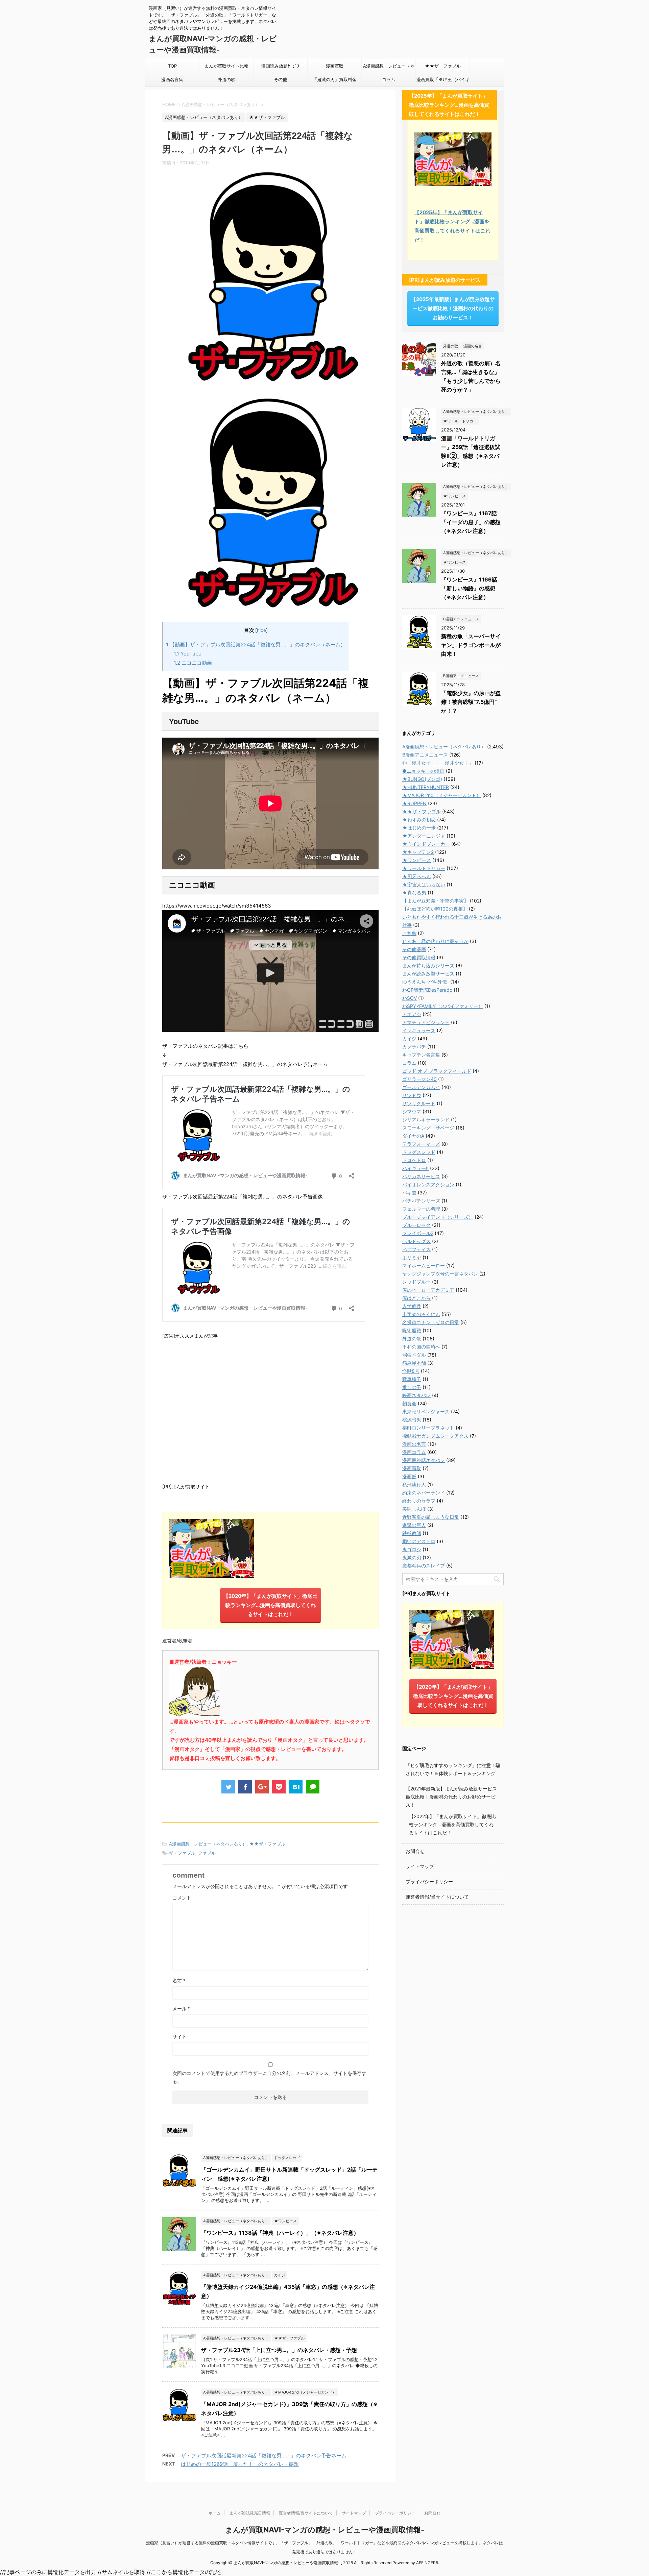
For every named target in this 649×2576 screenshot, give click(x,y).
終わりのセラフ (419, 1501)
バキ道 (409, 1193)
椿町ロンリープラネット (428, 1428)
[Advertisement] (270, 1410)
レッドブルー (416, 1282)
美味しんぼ (414, 1509)
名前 (179, 1980)
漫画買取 (335, 66)
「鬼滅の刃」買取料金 (335, 79)
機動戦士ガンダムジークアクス (435, 1436)
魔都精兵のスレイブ (424, 1566)
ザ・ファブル (182, 1853)
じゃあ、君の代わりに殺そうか (435, 941)
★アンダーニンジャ (424, 836)
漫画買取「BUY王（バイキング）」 (443, 81)
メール (181, 2009)
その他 (280, 79)
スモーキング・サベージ (428, 1128)
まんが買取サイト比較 (226, 66)
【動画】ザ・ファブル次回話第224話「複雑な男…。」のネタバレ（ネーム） (256, 645)
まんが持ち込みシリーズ (428, 965)
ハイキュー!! (415, 1168)
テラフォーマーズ (421, 1144)
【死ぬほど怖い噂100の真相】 (435, 909)
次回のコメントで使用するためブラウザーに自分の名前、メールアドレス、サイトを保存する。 (269, 2077)
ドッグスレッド (419, 1152)
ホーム (215, 2513)
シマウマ (412, 1111)
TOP (172, 66)
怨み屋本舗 (414, 1363)
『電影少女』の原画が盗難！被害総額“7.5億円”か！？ (471, 702)
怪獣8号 (411, 1371)
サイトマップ (420, 1866)
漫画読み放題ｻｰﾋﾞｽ (280, 66)
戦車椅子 (412, 1379)
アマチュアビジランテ (426, 1022)
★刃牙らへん (417, 876)
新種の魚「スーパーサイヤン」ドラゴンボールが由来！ (471, 645)
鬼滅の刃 (412, 1557)
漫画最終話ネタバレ (424, 1460)
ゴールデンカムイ (421, 1087)
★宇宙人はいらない (424, 884)
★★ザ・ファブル (443, 66)
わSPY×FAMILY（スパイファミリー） (443, 1006)
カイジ (409, 1038)
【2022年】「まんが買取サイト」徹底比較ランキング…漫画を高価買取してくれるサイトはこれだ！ (452, 1824)
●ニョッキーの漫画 (423, 771)
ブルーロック (416, 1225)
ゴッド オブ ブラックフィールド (437, 1071)
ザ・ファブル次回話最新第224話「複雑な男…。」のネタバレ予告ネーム (264, 2456)
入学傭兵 (412, 1306)
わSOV (410, 998)
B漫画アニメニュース (425, 755)
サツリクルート (419, 1103)
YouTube (188, 654)
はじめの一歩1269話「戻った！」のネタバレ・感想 (240, 2464)
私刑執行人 (414, 1484)
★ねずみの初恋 (419, 820)
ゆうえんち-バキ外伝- (426, 982)
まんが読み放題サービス (428, 974)
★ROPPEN (414, 803)
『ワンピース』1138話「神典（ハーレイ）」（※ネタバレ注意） (280, 2233)
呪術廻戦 (412, 1330)
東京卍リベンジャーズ (426, 1411)
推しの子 (412, 1387)
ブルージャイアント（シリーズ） (438, 1217)
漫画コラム (414, 1452)
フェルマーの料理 (421, 1209)
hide (261, 630)
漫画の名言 (414, 1444)
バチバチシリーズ (421, 1201)
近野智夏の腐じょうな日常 (431, 1517)
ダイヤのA (413, 1136)
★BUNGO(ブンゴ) (422, 779)
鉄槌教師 (412, 1533)
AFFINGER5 (427, 2563)
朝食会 (409, 1403)
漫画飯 (409, 1476)
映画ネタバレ (416, 1395)
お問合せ (415, 1851)
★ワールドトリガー (424, 868)
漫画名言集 (172, 79)
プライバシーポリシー (429, 1881)
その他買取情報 (419, 957)
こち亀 (409, 933)
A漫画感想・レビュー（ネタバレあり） (389, 68)
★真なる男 (414, 893)
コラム (389, 79)
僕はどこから (416, 1298)
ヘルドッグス (416, 1241)
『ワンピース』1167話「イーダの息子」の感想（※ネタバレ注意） (471, 522)
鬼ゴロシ (412, 1549)
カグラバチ (414, 1047)
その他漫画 (414, 949)
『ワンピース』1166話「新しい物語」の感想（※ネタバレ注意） (469, 588)
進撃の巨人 (414, 1525)
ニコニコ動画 (193, 663)
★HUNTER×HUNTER (426, 787)
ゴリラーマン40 (419, 1079)
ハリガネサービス (421, 1176)
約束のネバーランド (424, 1493)
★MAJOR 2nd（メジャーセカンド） (442, 795)
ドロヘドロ (414, 1160)
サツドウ (412, 1095)
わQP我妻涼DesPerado (427, 990)
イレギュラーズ (419, 1030)
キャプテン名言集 (421, 1055)
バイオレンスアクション (428, 1184)
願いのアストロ (419, 1541)
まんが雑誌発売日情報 (250, 2513)
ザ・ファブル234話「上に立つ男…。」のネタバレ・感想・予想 (279, 2350)
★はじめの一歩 (419, 828)
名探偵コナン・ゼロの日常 (431, 1322)
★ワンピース (417, 860)
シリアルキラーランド (426, 1120)
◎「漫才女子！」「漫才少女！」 (438, 763)
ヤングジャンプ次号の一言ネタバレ (440, 1274)
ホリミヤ (412, 1257)
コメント (182, 1898)
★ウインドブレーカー (426, 844)
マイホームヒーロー (424, 1266)
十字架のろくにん (421, 1314)
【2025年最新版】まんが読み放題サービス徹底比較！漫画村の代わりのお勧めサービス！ (453, 308)
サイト (179, 2037)
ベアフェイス (416, 1249)
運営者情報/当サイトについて (437, 1897)
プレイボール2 (418, 1233)
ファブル (207, 1853)
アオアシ (412, 1014)
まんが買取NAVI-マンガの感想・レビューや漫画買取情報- (325, 2530)
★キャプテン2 (418, 852)
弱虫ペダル (414, 1355)
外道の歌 (226, 79)
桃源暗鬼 (412, 1420)
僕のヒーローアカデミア (428, 1290)
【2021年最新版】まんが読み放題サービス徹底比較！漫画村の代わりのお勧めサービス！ (451, 1797)
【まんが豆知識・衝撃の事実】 (435, 901)
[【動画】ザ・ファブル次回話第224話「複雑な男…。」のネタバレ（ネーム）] (296, 1787)
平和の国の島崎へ (421, 1347)
